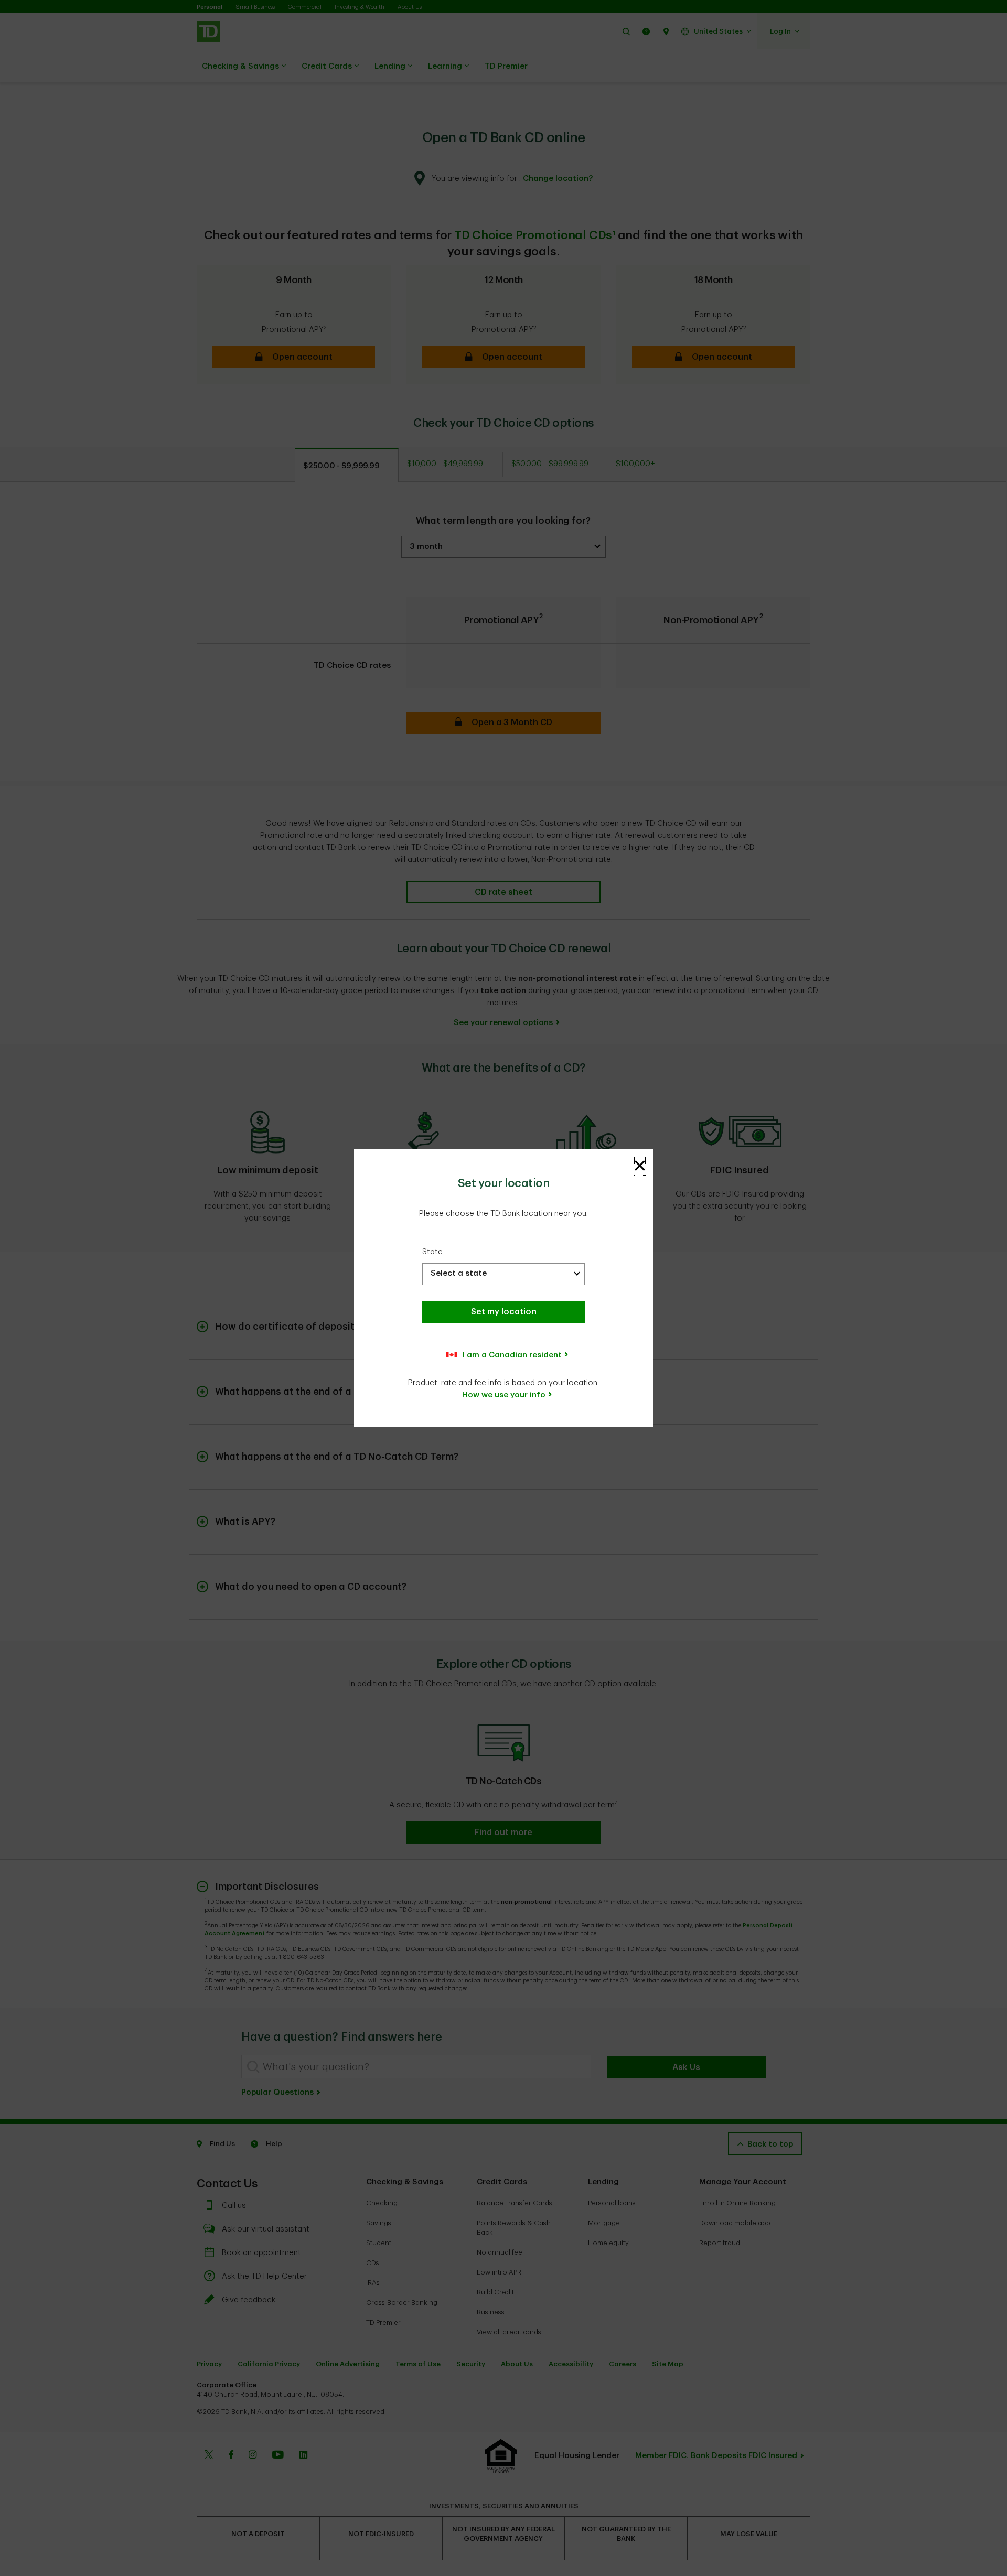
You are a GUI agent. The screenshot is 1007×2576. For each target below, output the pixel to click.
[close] (640, 1166)
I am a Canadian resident (512, 1355)
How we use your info (504, 1395)
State (432, 1252)
